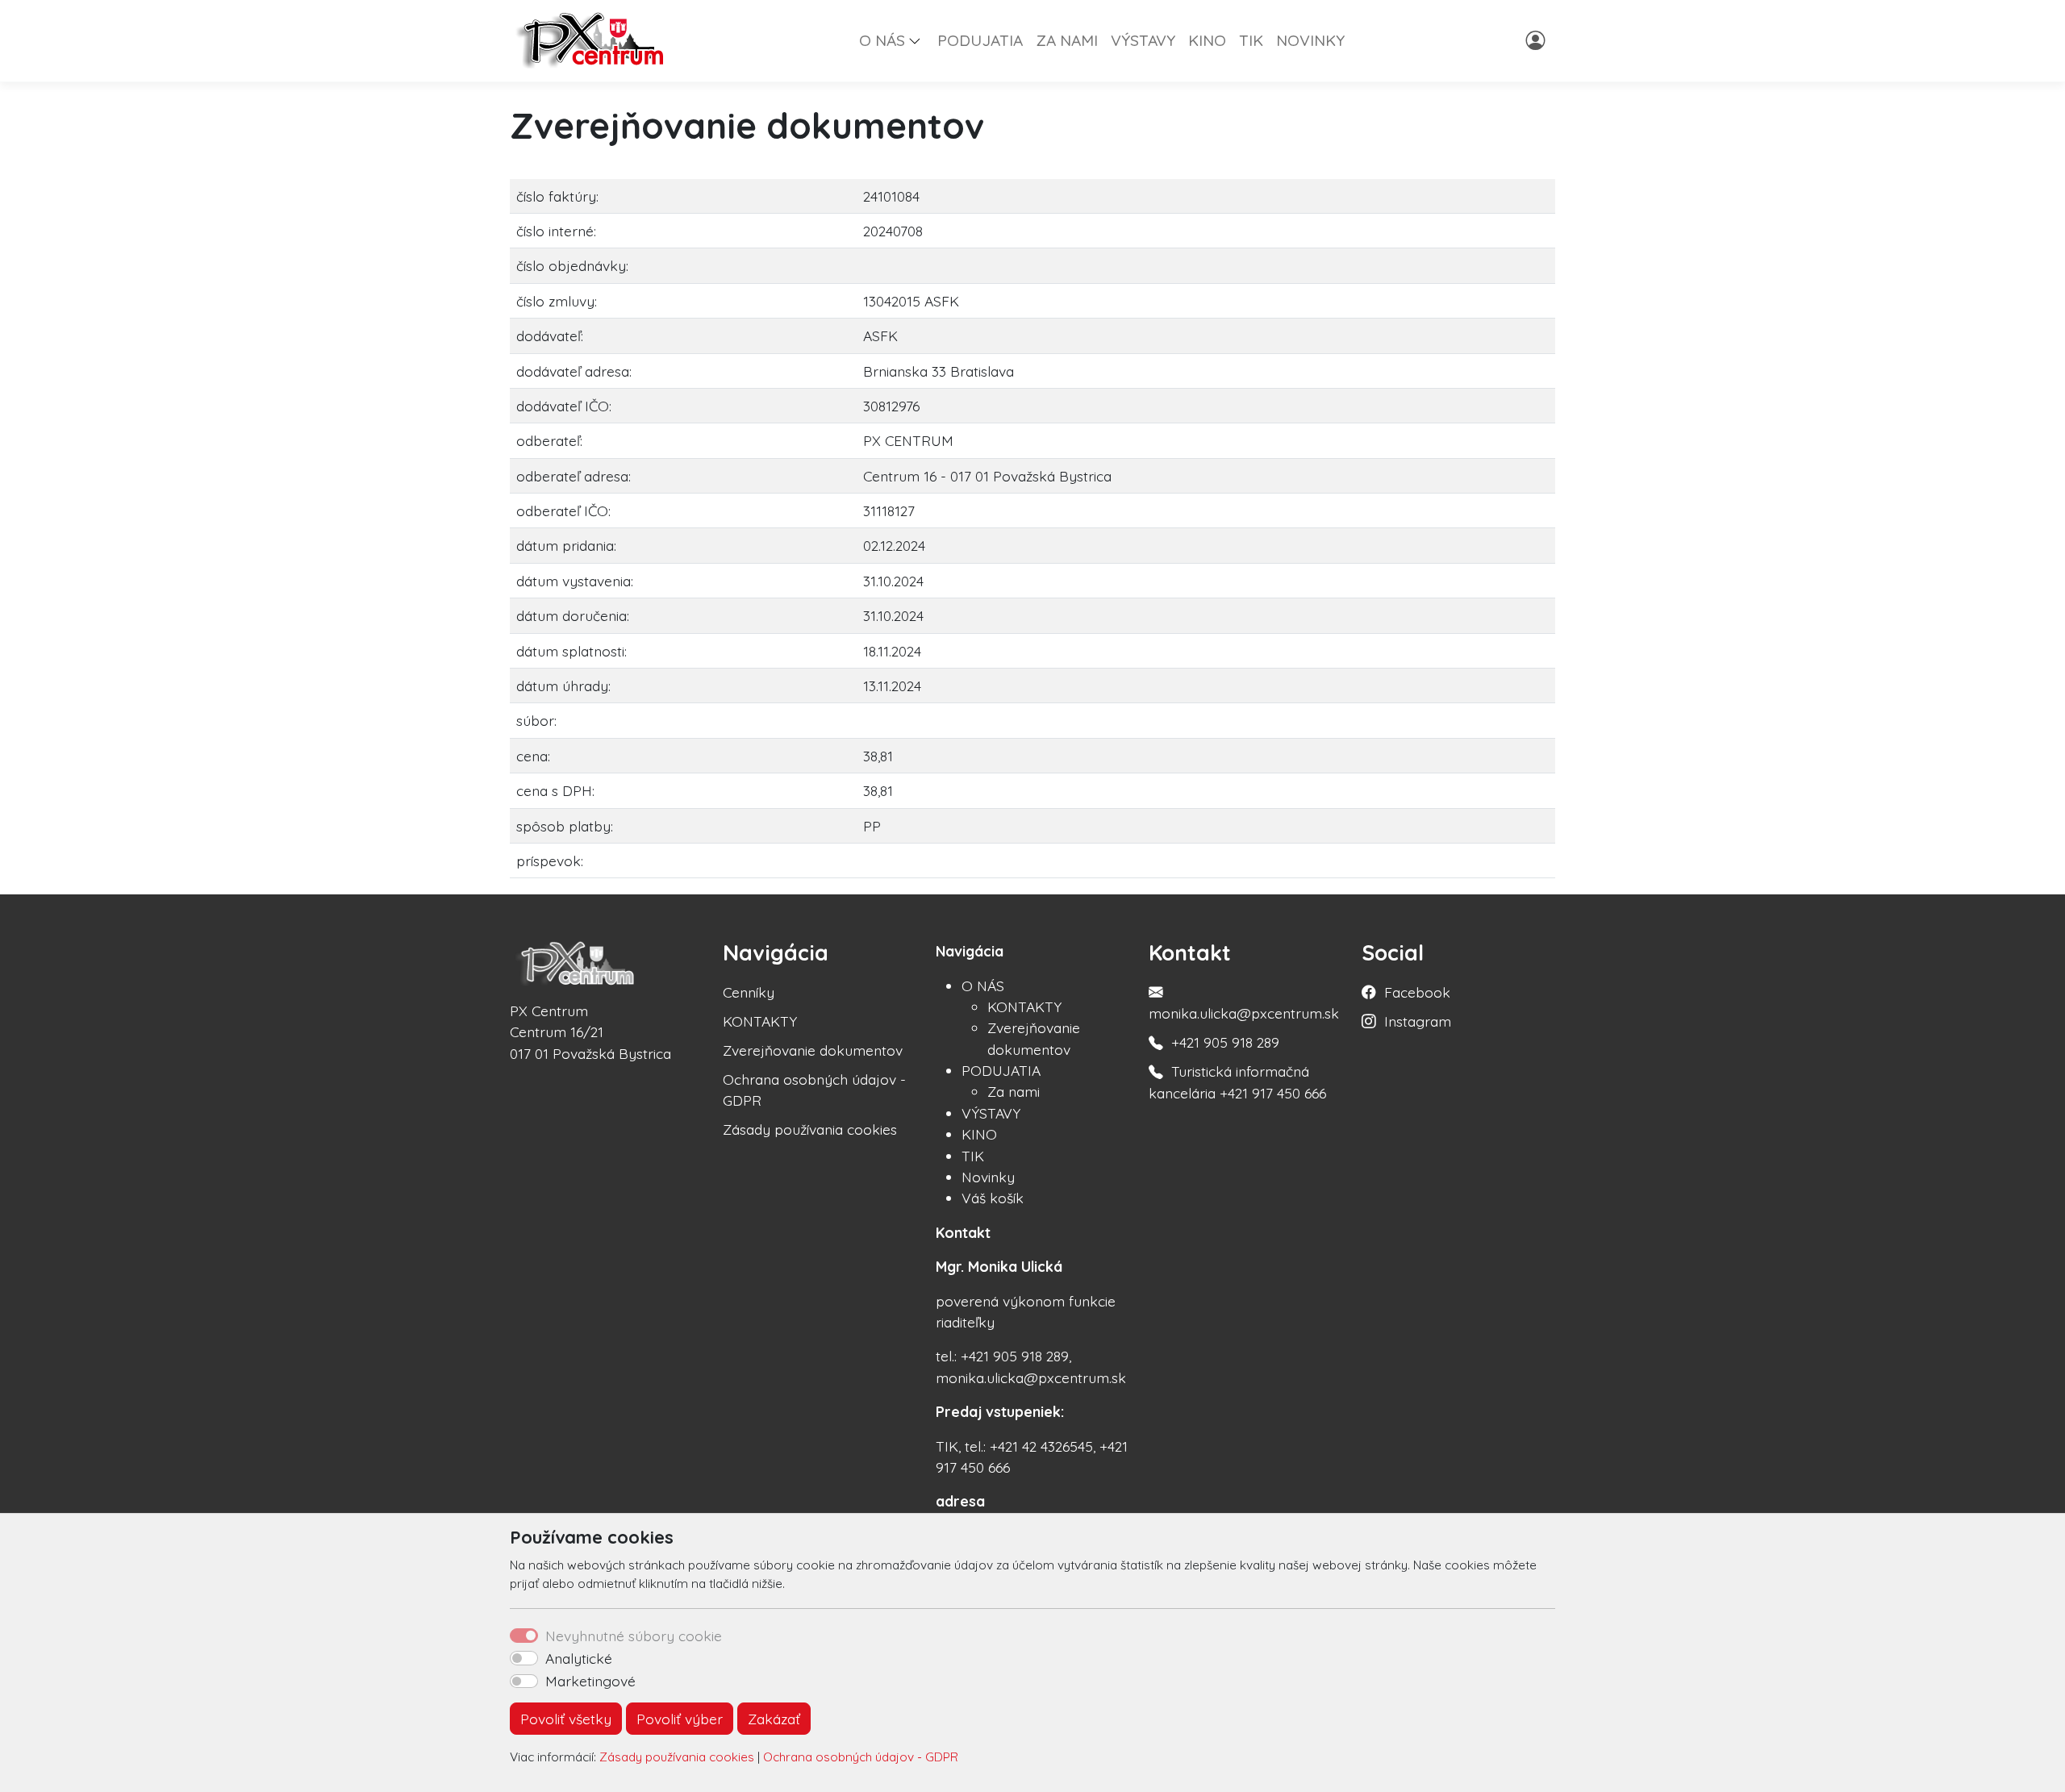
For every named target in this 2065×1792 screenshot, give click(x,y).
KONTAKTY (760, 1021)
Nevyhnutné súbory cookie (634, 1636)
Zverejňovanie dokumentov (813, 1050)
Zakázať (774, 1719)
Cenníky (749, 992)
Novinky (988, 1177)
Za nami (1014, 1091)
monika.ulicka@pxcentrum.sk (1244, 1013)
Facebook (1417, 992)
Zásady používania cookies (677, 1757)
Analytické (579, 1658)
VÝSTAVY (1143, 40)
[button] (921, 40)
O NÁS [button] (882, 40)
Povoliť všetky (566, 1719)
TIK (1251, 40)
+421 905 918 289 (1225, 1042)
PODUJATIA (980, 40)
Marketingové (590, 1681)
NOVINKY (1310, 40)
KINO (1207, 40)
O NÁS (983, 986)
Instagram (1418, 1021)
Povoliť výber (680, 1719)
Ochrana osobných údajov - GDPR (861, 1757)
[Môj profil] (1537, 40)
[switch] (524, 1658)
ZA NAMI (1067, 40)
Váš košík (993, 1198)
